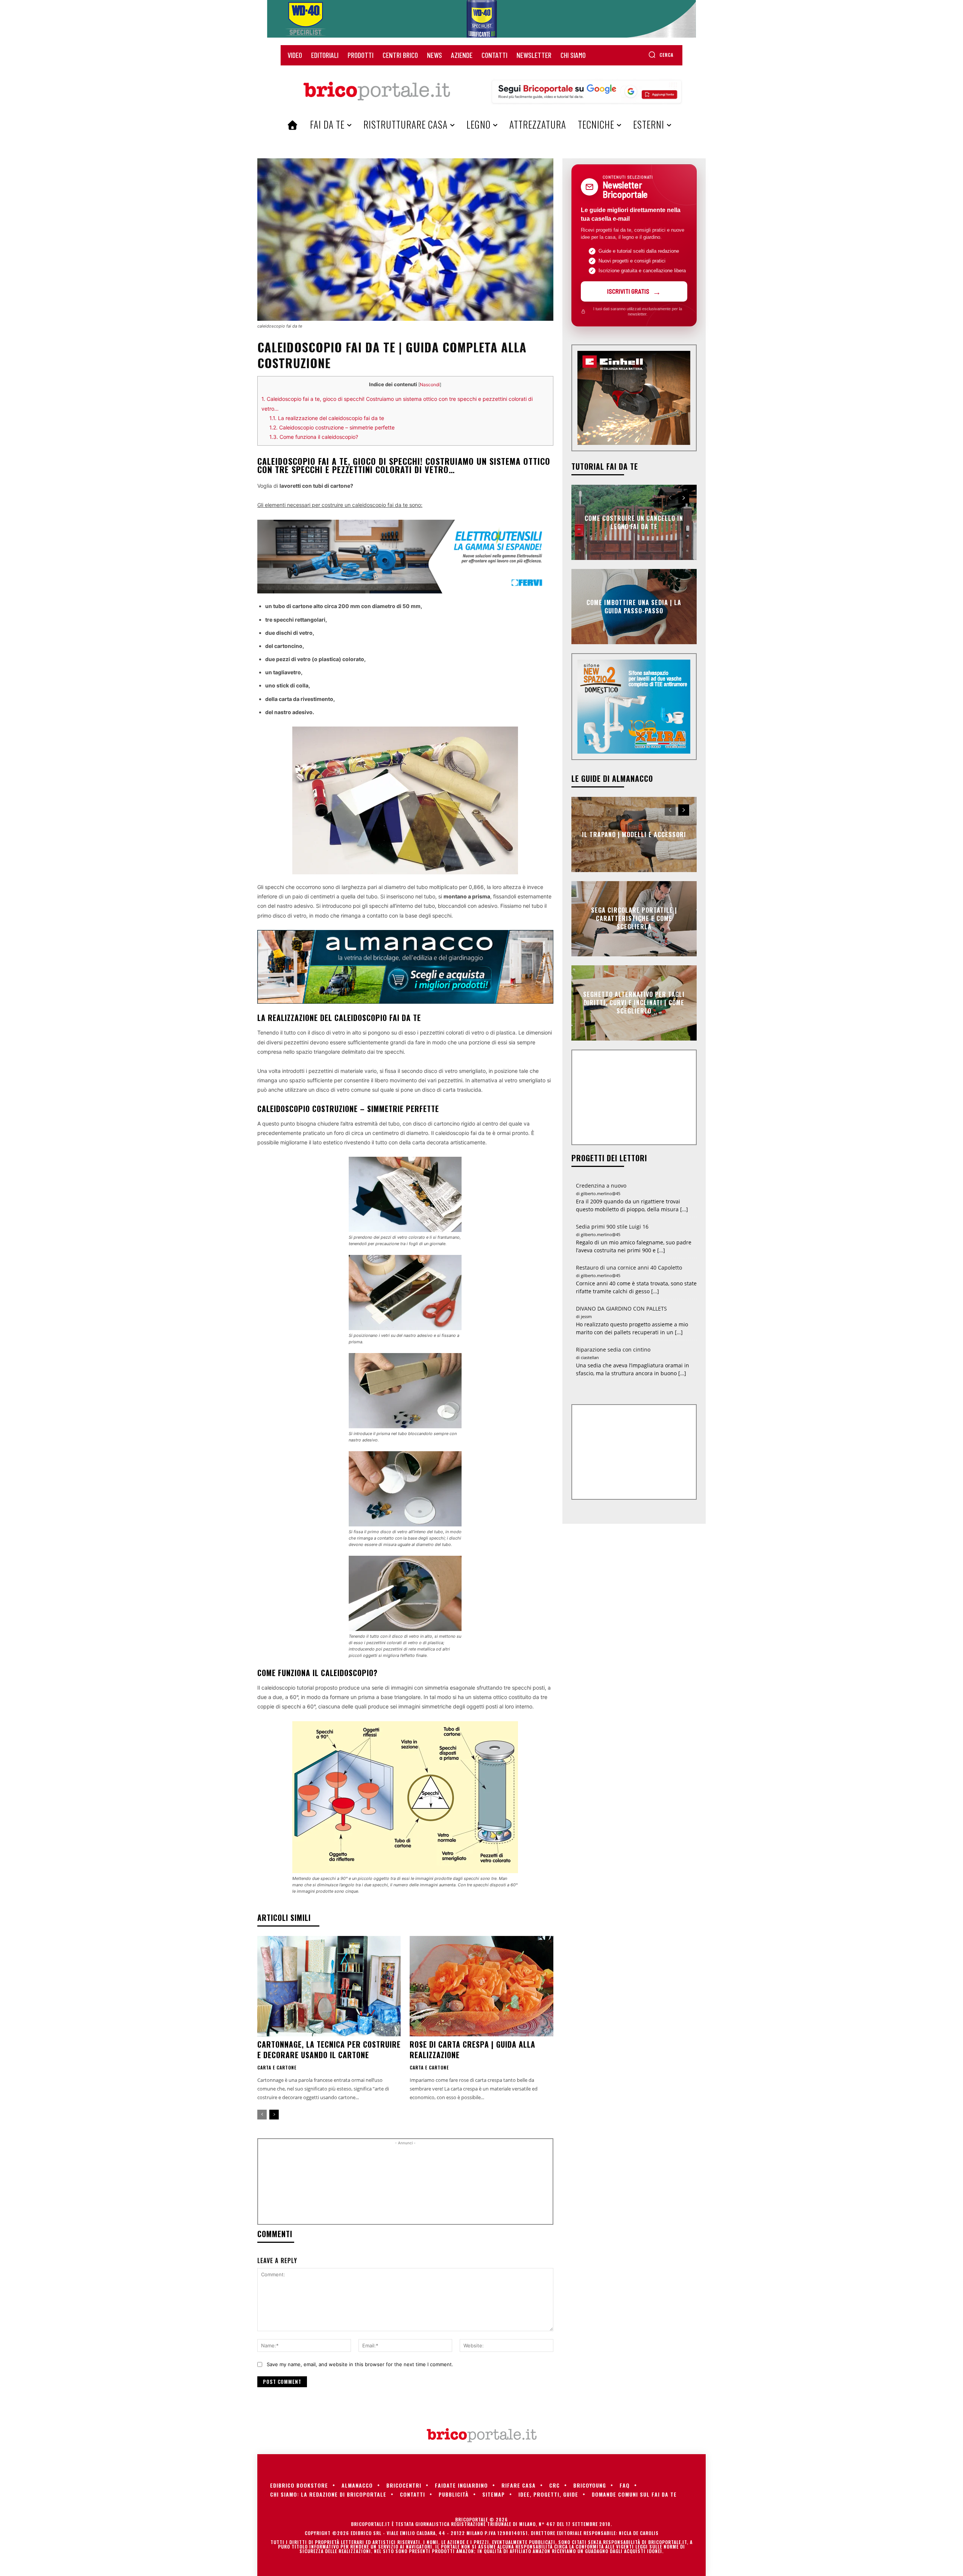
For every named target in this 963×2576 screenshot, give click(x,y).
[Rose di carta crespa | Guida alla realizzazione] (481, 1986)
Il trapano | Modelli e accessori (634, 834)
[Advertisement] (405, 2185)
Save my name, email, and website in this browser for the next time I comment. (360, 2364)
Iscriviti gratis (628, 291)
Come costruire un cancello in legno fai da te (634, 522)
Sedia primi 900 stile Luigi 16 (612, 1227)
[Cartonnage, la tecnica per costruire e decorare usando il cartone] (329, 1986)
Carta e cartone (277, 2068)
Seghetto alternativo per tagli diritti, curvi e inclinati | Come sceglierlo (634, 1003)
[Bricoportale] (377, 91)
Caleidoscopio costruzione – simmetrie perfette (332, 427)
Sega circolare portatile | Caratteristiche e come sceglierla (634, 919)
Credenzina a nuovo (601, 1186)
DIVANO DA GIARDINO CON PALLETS (621, 1308)
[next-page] (274, 2115)
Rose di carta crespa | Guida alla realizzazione (472, 2050)
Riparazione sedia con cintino (613, 1349)
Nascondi (430, 385)
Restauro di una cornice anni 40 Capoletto (629, 1268)
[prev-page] (262, 2115)
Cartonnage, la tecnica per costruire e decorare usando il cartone (329, 2050)
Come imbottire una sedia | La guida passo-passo (634, 606)
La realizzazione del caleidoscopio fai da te (327, 418)
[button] (661, 55)
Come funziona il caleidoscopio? (314, 437)
